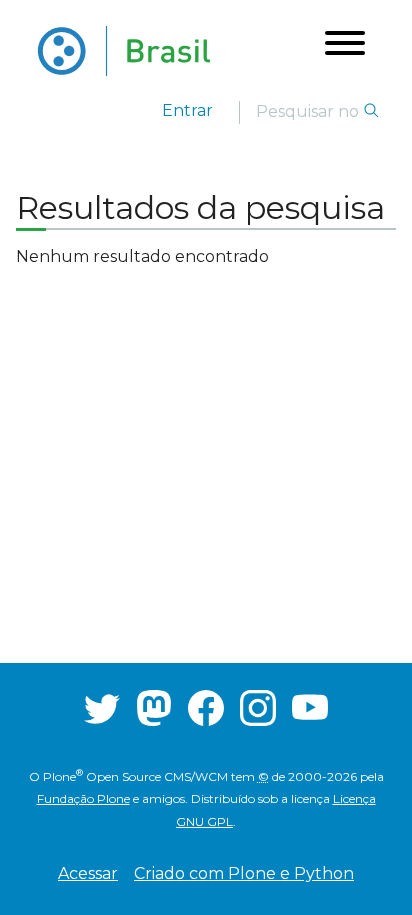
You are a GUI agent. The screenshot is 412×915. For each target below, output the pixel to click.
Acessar (88, 873)
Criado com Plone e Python (244, 873)
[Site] (124, 51)
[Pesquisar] (371, 112)
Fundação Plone (83, 798)
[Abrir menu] (345, 46)
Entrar (187, 110)
